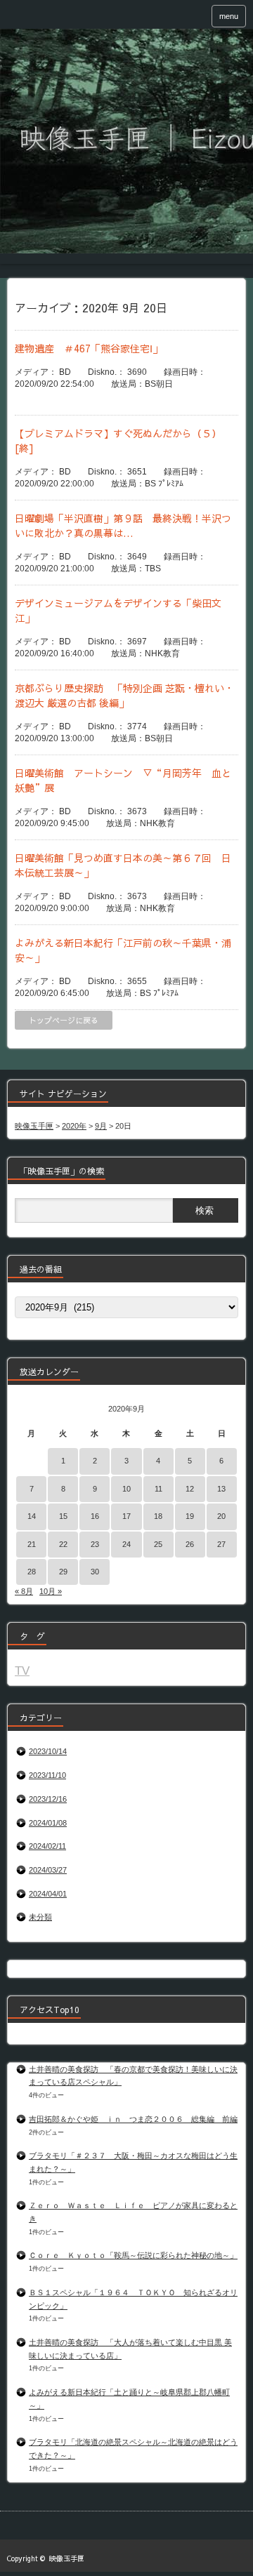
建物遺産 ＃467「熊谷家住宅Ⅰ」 (89, 348)
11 (158, 1489)
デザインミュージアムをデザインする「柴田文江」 (118, 610)
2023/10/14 (48, 1751)
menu (229, 16)
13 (221, 1489)
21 (32, 1544)
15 (63, 1516)
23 (95, 1544)
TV (22, 1671)
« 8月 (24, 1591)
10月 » (51, 1591)
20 (221, 1516)
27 (221, 1544)
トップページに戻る (64, 1020)
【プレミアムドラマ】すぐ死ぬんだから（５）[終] (118, 440)
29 (63, 1572)
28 (32, 1572)
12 (190, 1489)
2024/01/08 (48, 1823)
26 (190, 1544)
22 (63, 1544)
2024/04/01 (48, 1894)
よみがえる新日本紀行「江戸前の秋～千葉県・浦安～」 (123, 950)
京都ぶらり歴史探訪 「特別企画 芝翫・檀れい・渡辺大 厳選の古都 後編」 (124, 695)
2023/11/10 (47, 1775)
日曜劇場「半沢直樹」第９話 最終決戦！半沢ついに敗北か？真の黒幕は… (123, 525)
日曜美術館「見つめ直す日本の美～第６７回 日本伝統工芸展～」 (123, 865)
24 (126, 1544)
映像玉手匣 (67, 2558)
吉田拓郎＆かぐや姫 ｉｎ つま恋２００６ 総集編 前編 (133, 2119)
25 (158, 1544)
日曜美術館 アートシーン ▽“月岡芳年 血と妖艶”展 (123, 780)
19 (190, 1516)
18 (158, 1516)
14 (32, 1516)
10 (126, 1489)
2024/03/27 (48, 1870)
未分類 (40, 1917)
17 (126, 1516)
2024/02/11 (47, 1846)
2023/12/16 (48, 1799)
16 (95, 1516)
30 (95, 1572)
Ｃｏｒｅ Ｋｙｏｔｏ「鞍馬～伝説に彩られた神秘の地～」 (133, 2255)
